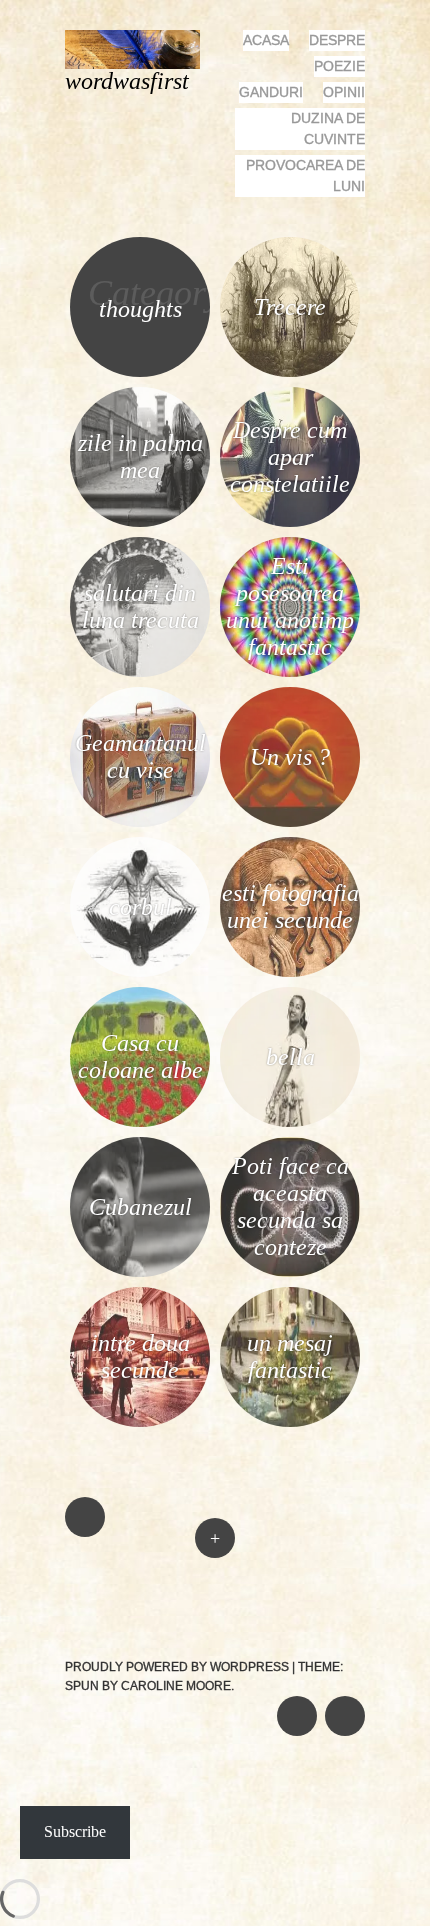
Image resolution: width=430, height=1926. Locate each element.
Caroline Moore (176, 1686)
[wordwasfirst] (140, 47)
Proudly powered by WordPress (177, 1667)
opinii (344, 92)
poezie (339, 66)
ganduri (271, 92)
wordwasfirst (127, 81)
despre (337, 40)
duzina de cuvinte (328, 128)
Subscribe (75, 1831)
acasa (266, 40)
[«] (140, 1457)
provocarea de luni (305, 175)
